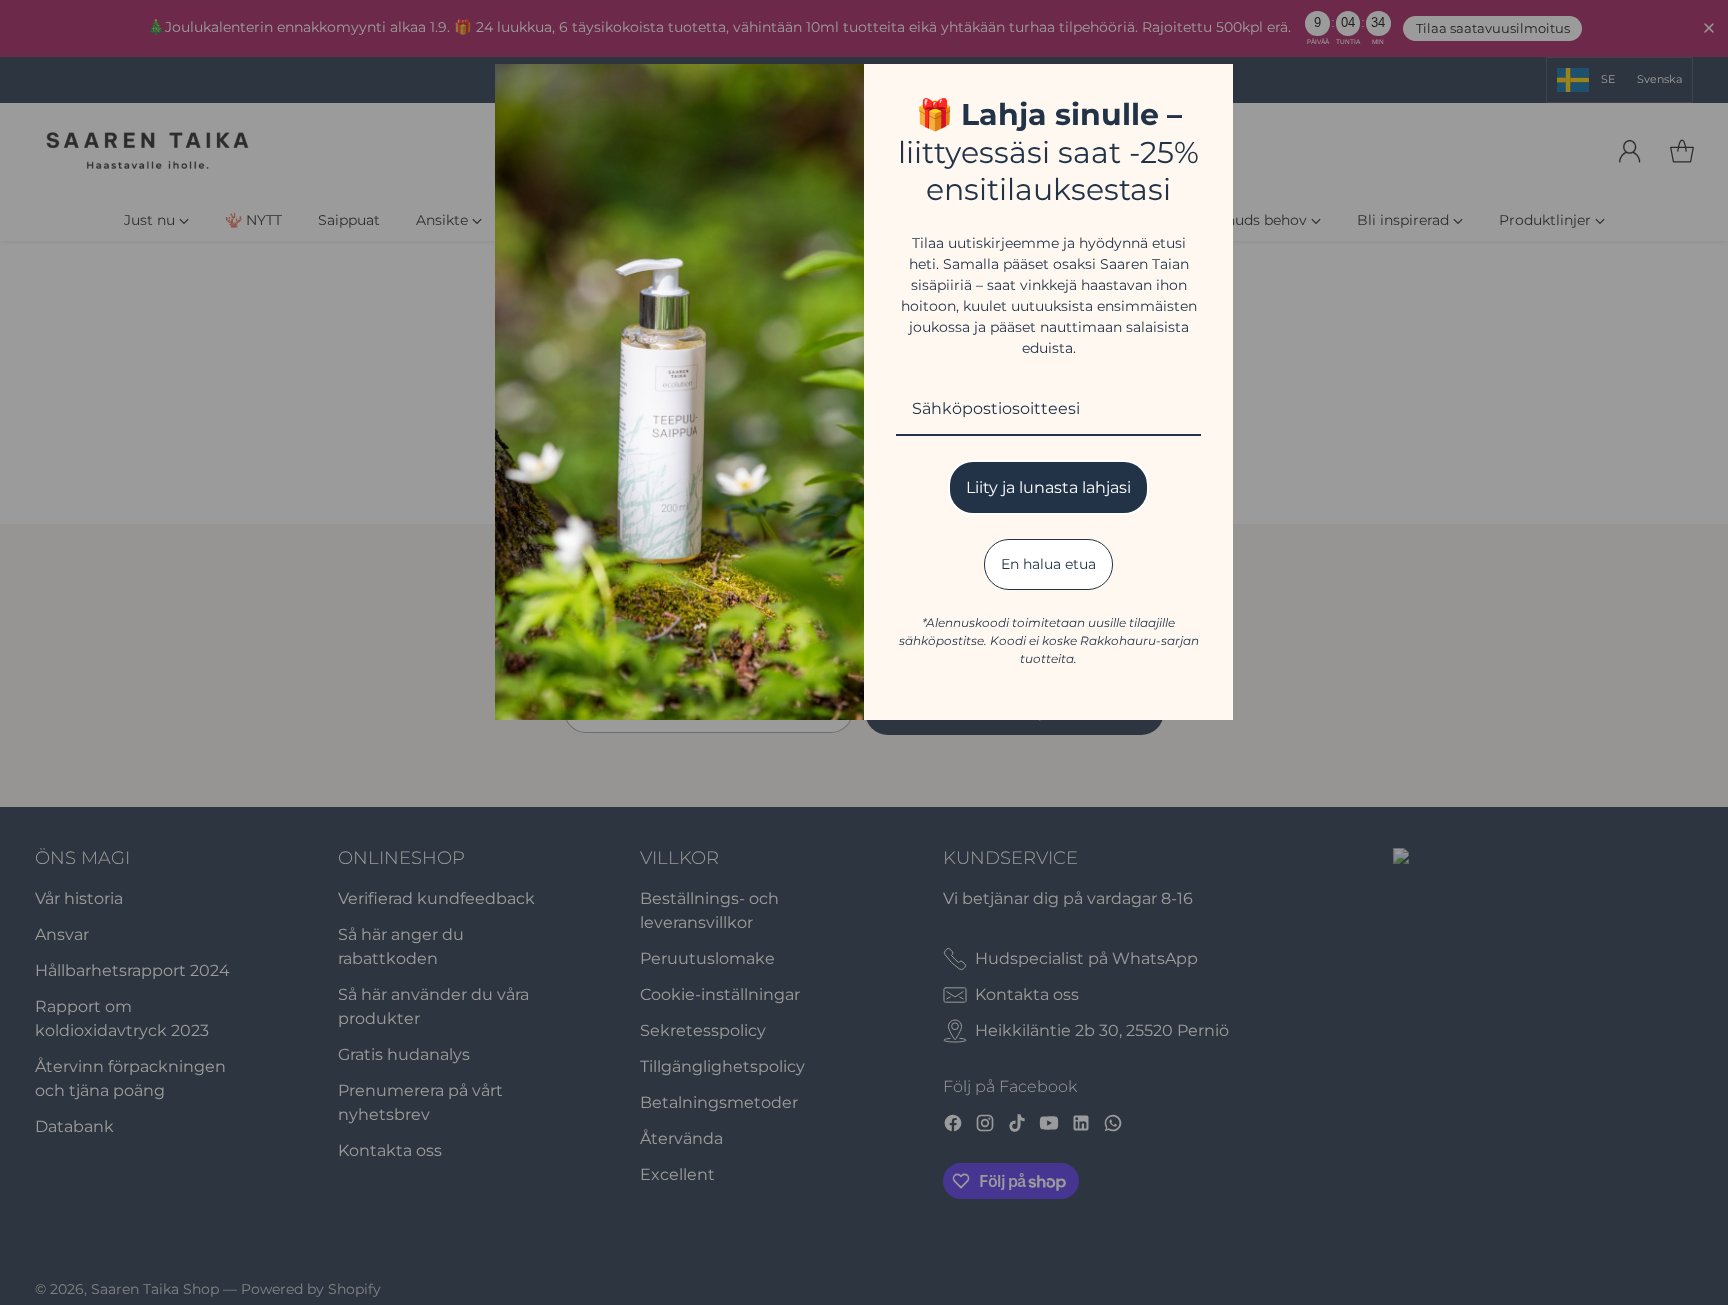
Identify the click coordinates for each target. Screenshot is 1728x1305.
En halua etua (1048, 564)
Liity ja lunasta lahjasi (1048, 487)
